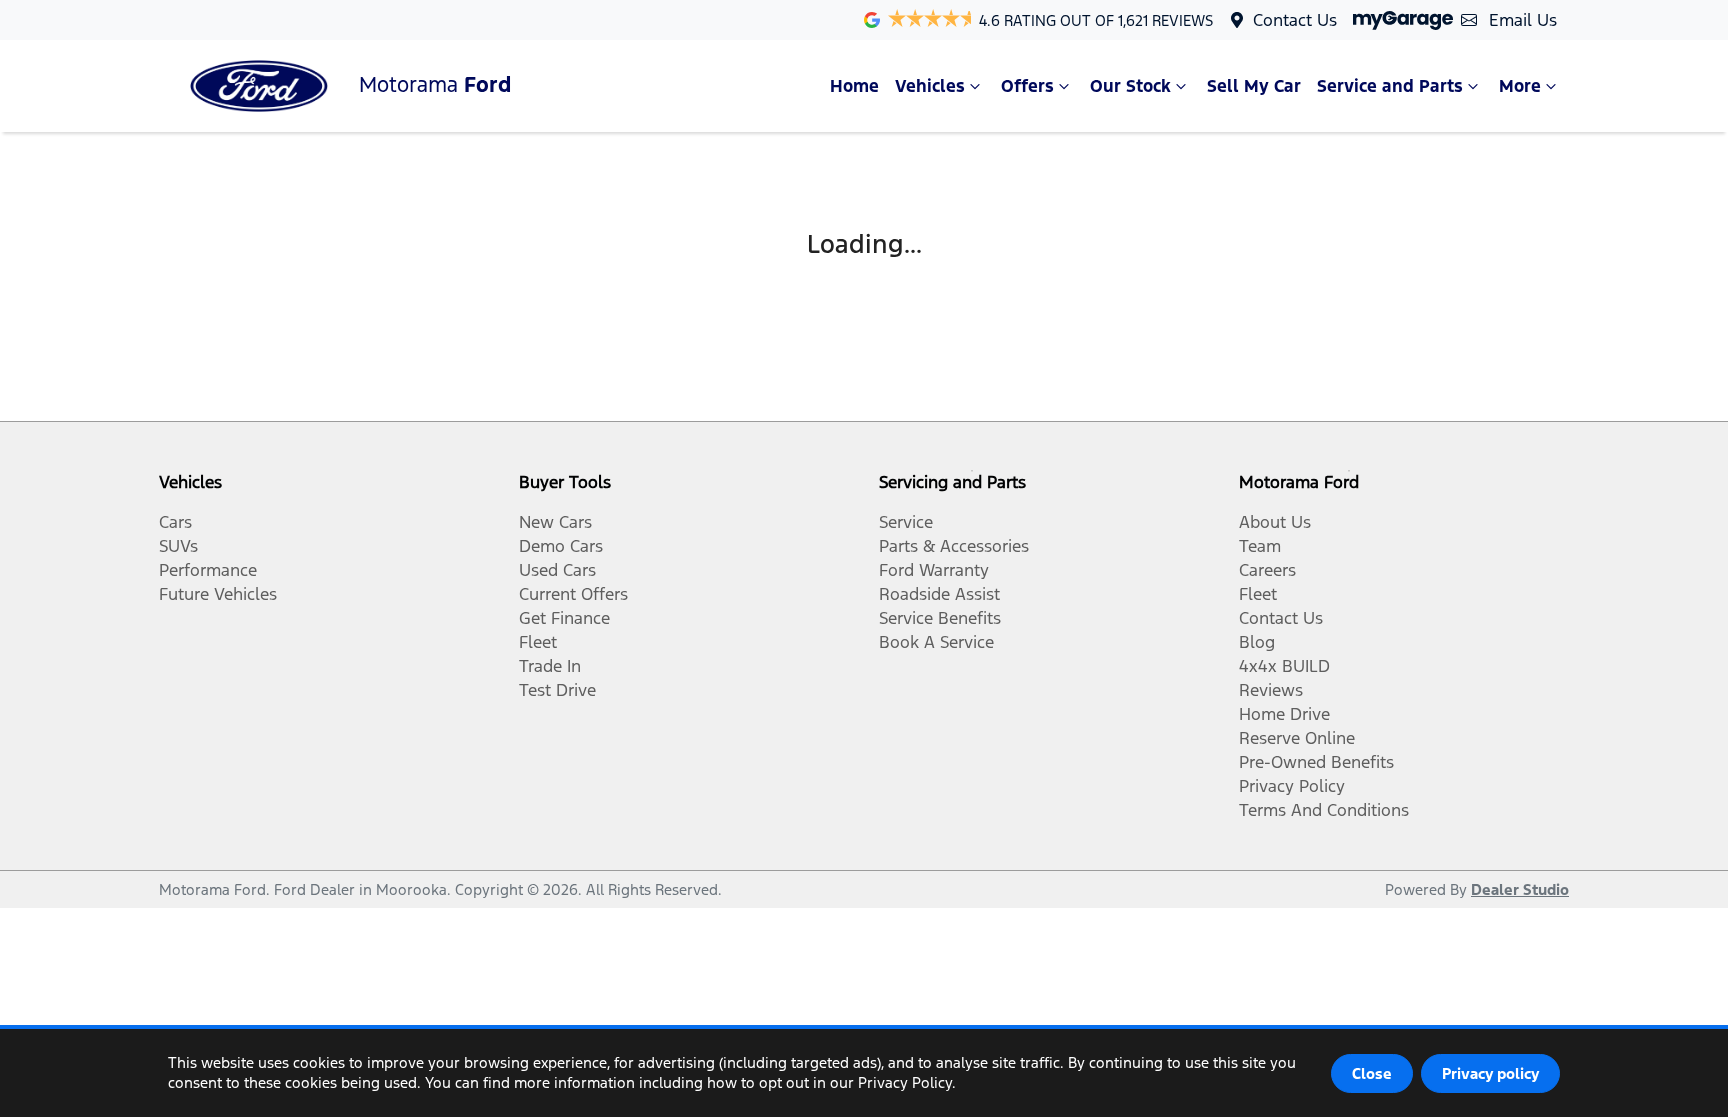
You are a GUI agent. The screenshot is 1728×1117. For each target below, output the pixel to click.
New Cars (555, 522)
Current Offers (573, 594)
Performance (208, 570)
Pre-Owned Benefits (1316, 762)
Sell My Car (1254, 86)
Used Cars (557, 570)
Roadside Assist (939, 594)
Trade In (550, 666)
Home (854, 86)
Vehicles (930, 86)
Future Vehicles (218, 594)
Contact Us (1295, 20)
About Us (1275, 522)
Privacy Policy (1292, 786)
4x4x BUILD (1284, 666)
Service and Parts (1390, 86)
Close (1372, 1073)
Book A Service (936, 642)
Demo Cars (561, 546)
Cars (175, 522)
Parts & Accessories (954, 546)
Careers (1267, 570)
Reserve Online (1297, 738)
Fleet (538, 642)
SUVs (178, 546)
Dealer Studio (1520, 889)
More (1520, 86)
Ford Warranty (934, 570)
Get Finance (564, 618)
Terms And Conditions (1324, 810)
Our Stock (1130, 86)
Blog (1257, 642)
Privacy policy (1490, 1073)
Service (906, 522)
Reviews (1271, 690)
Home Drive (1284, 714)
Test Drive (557, 690)
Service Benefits (940, 618)
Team (1260, 546)
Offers (1027, 86)
